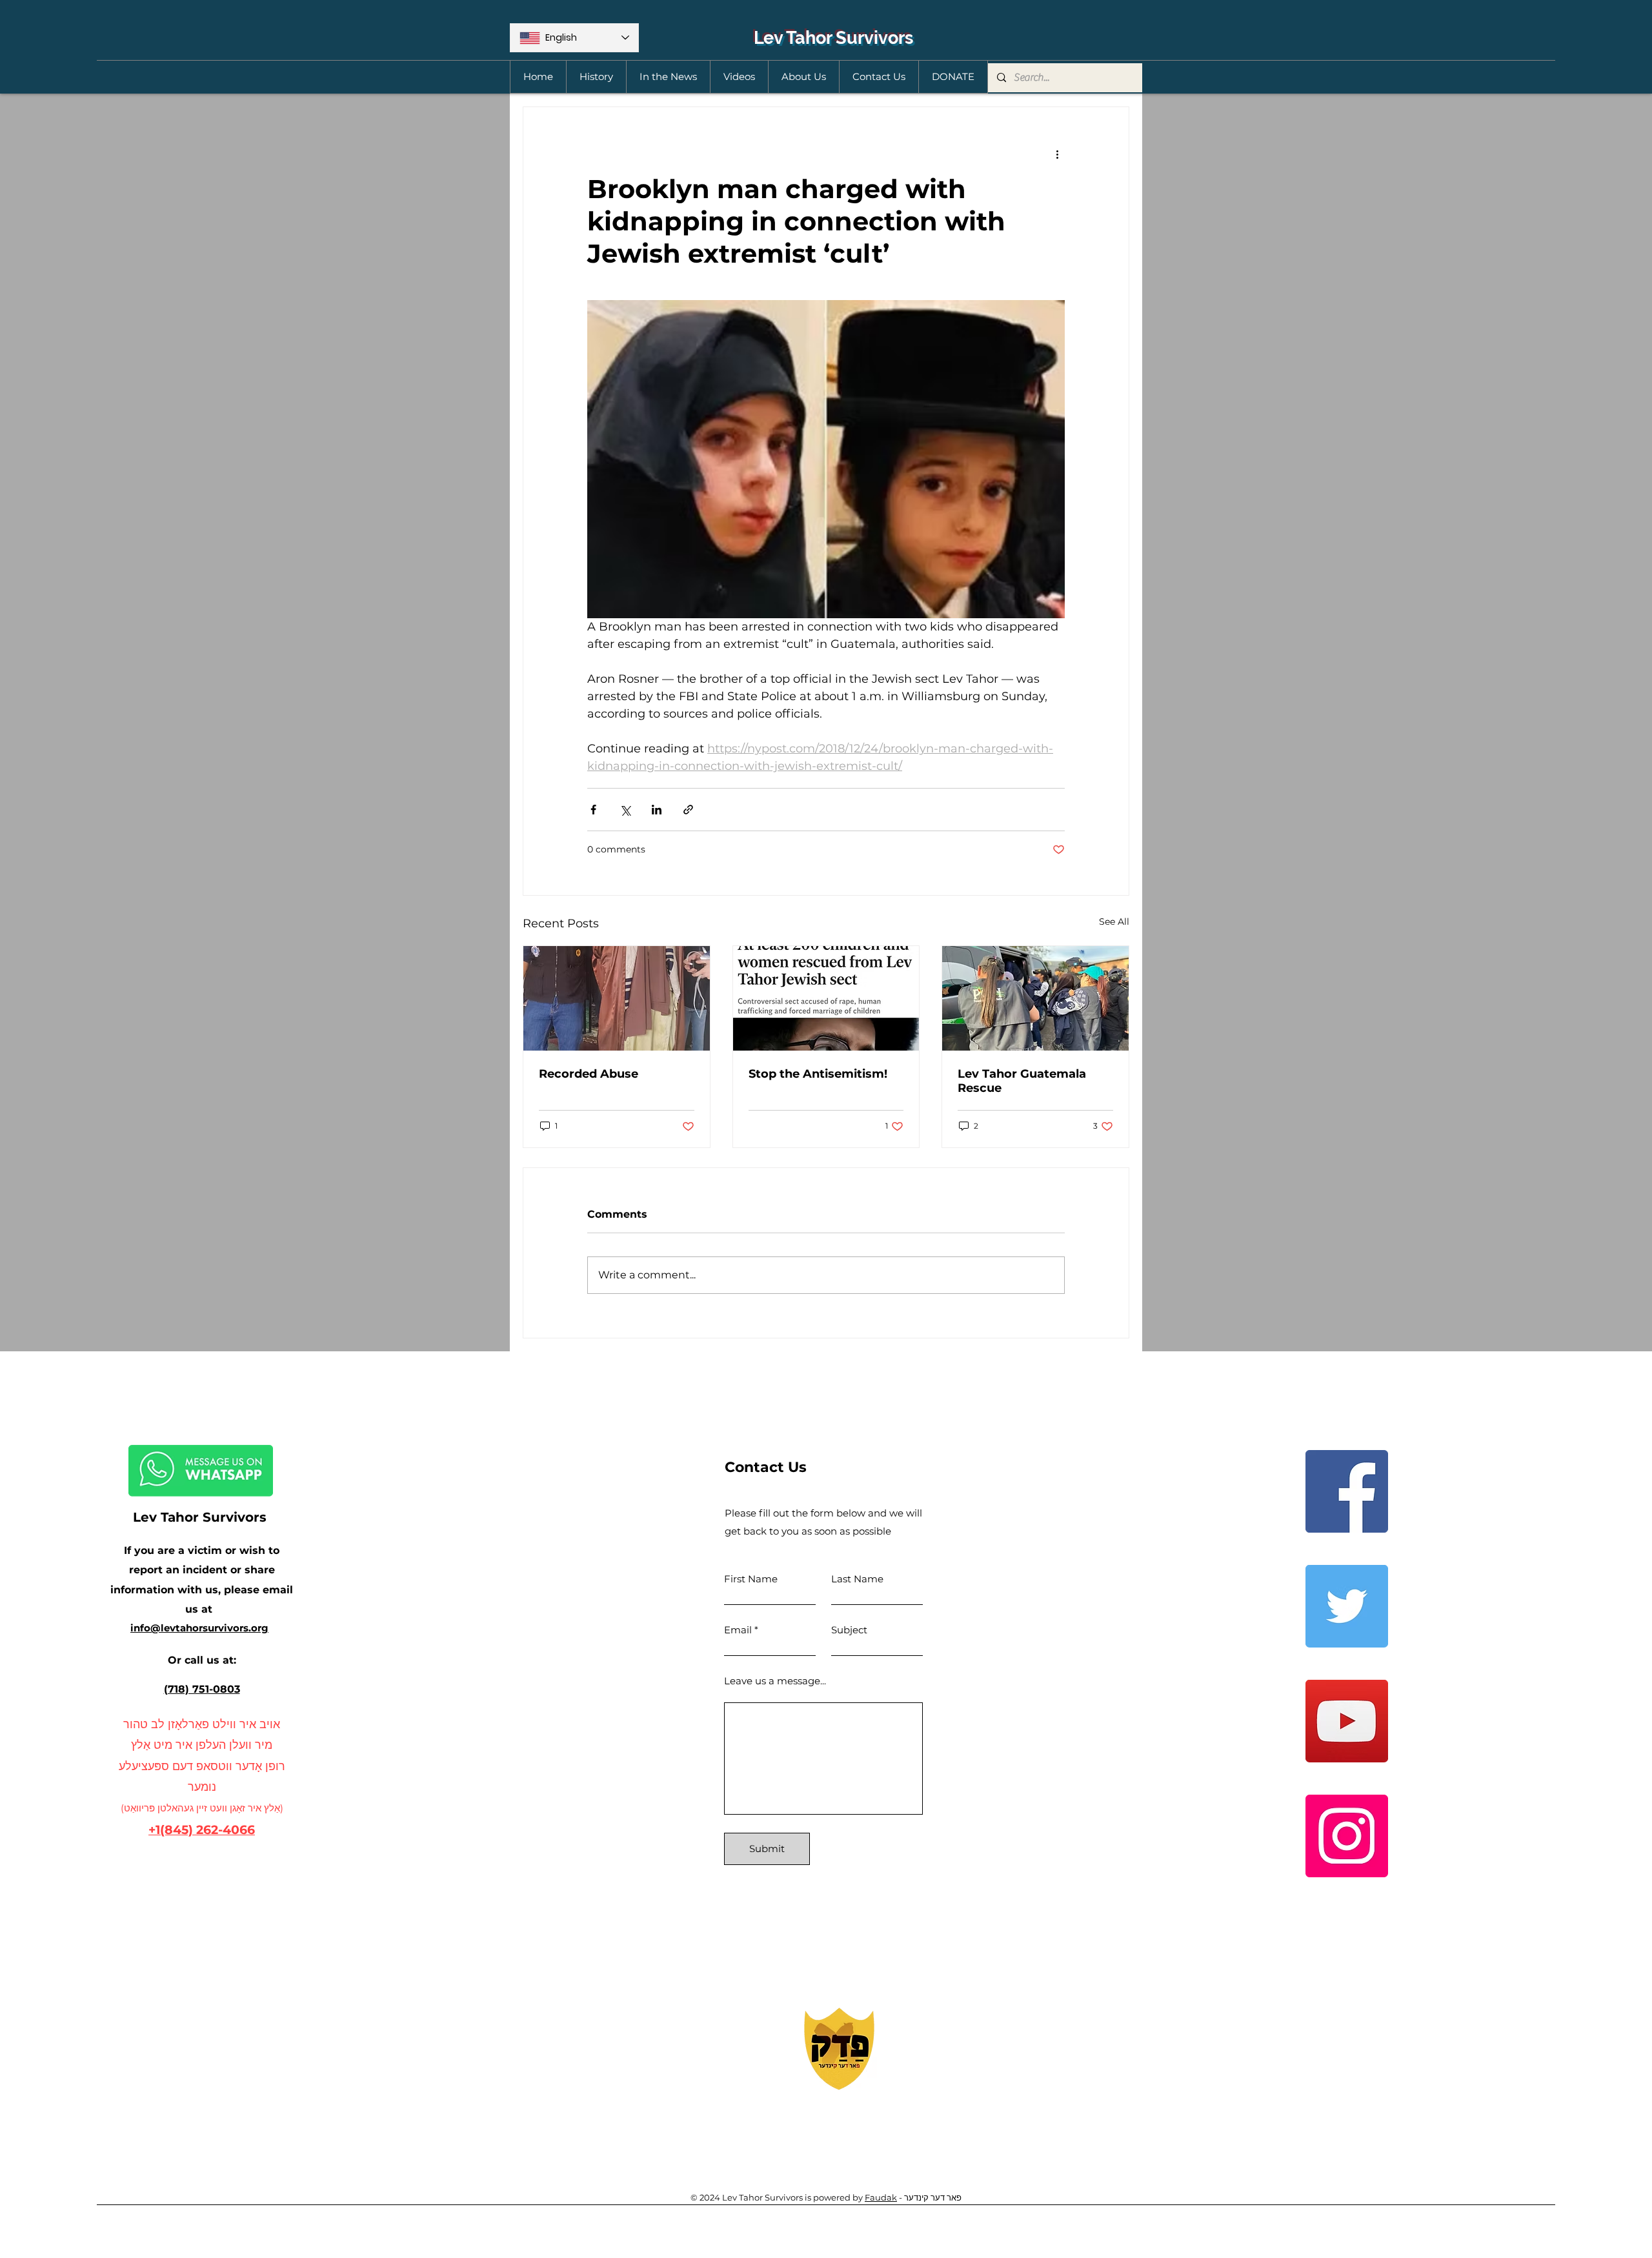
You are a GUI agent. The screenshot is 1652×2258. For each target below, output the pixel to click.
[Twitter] (1347, 1606)
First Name (751, 1579)
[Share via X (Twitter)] (625, 810)
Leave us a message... (775, 1681)
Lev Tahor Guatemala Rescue (1022, 1081)
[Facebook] (1347, 1491)
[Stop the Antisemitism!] (826, 998)
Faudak (881, 2197)
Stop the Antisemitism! (818, 1074)
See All (1114, 922)
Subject (849, 1630)
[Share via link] (688, 810)
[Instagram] (1347, 1836)
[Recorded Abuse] (617, 998)
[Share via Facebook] (593, 810)
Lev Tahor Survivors (833, 38)
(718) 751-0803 (202, 1689)
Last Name (857, 1579)
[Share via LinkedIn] (657, 810)
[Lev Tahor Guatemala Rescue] (1035, 998)
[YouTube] (1347, 1721)
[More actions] (1057, 154)
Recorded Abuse (589, 1074)
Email (738, 1630)
